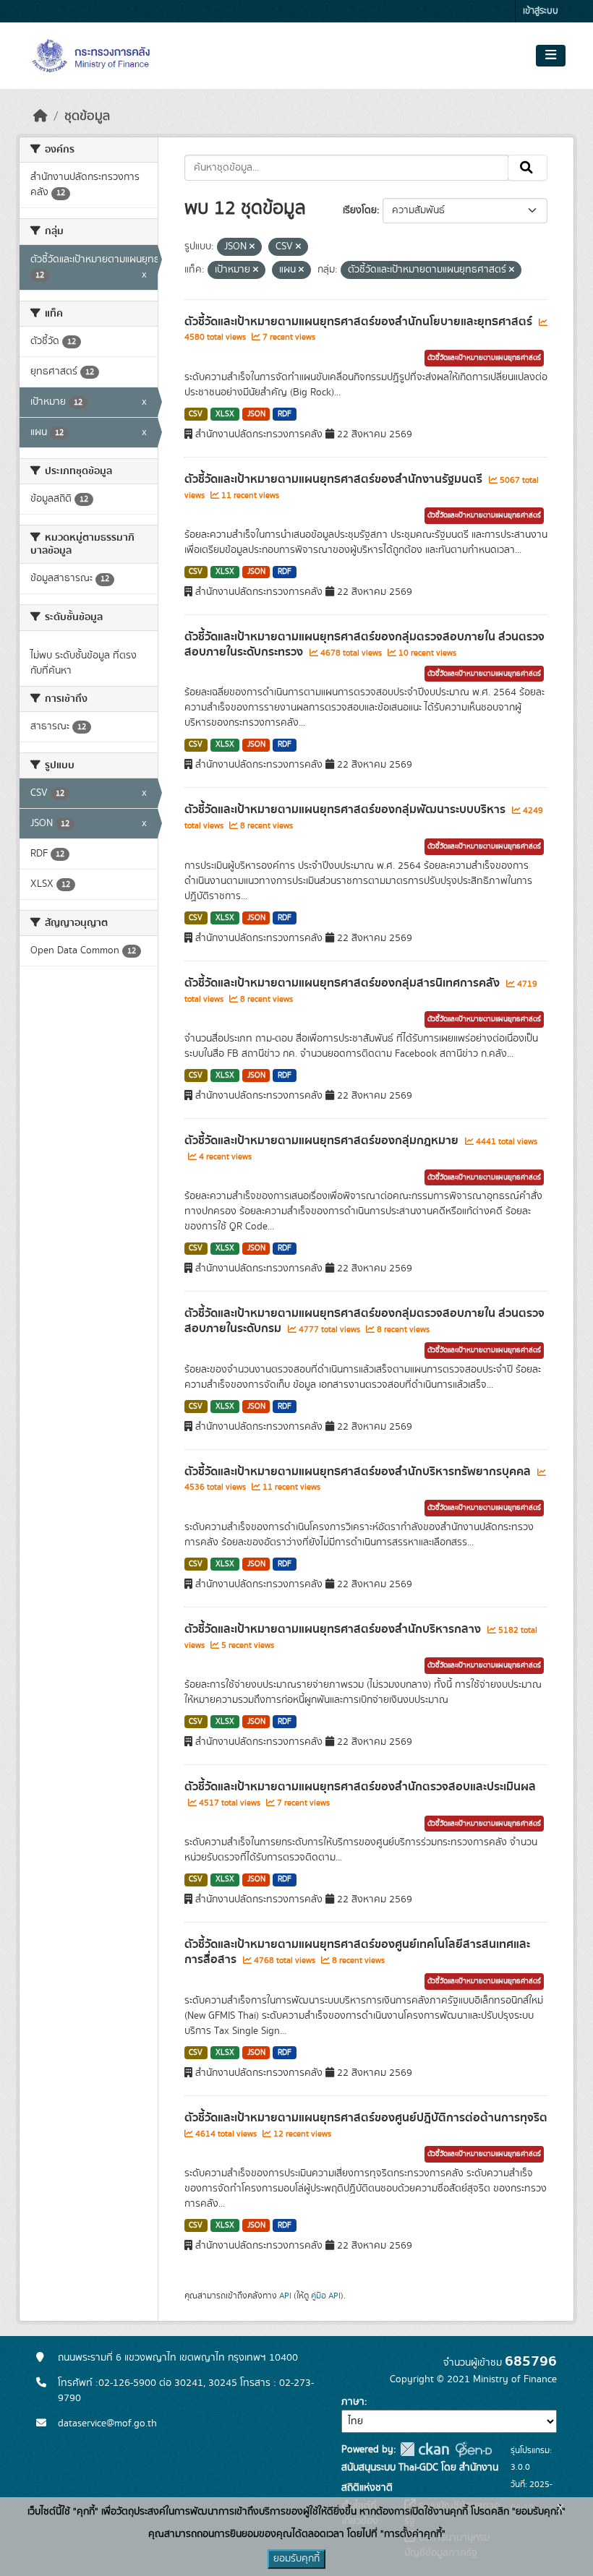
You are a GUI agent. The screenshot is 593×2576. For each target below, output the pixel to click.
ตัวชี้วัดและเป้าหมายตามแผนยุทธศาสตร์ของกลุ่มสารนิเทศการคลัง (344, 983)
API (285, 2296)
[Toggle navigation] (551, 56)
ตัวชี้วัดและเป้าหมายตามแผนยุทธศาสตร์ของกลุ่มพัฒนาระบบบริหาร (346, 810)
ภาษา (353, 2402)
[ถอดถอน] (252, 247)
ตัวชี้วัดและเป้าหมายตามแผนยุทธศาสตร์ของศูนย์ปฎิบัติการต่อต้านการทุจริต (366, 2118)
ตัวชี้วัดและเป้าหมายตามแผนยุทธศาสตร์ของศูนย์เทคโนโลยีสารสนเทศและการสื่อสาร (357, 1952)
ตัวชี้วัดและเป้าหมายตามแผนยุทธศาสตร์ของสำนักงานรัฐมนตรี (335, 479)
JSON (256, 414)
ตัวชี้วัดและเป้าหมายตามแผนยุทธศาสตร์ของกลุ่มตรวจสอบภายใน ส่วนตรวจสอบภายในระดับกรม (364, 1321)
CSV (196, 414)
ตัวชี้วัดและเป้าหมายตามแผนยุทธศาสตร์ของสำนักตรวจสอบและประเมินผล (360, 1787)
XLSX (225, 414)
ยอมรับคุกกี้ (296, 2559)
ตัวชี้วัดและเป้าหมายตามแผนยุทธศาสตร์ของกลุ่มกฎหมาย (323, 1141)
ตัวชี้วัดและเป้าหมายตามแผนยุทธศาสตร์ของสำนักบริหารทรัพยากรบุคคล (359, 1472)
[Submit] (528, 168)
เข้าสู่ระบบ (541, 11)
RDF (285, 414)
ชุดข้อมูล (87, 116)
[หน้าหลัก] (40, 116)
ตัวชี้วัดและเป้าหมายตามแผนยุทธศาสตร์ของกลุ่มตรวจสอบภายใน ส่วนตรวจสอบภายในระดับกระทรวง (364, 644)
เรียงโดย (360, 210)
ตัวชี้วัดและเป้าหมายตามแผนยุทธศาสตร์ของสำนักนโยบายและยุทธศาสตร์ (360, 322)
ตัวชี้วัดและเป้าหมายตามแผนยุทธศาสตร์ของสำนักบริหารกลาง (334, 1629)
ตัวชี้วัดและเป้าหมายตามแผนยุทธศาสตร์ (484, 358)
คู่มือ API (326, 2296)
